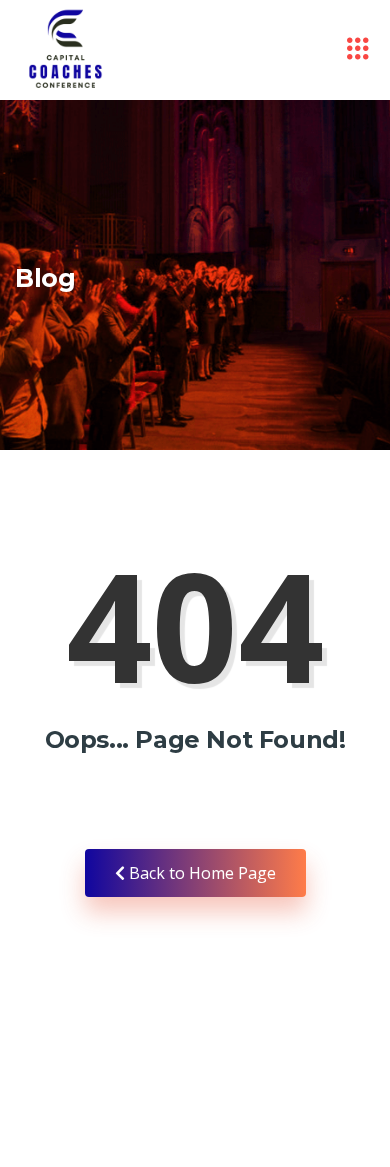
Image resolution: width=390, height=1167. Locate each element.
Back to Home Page (200, 873)
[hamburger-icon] (357, 50)
